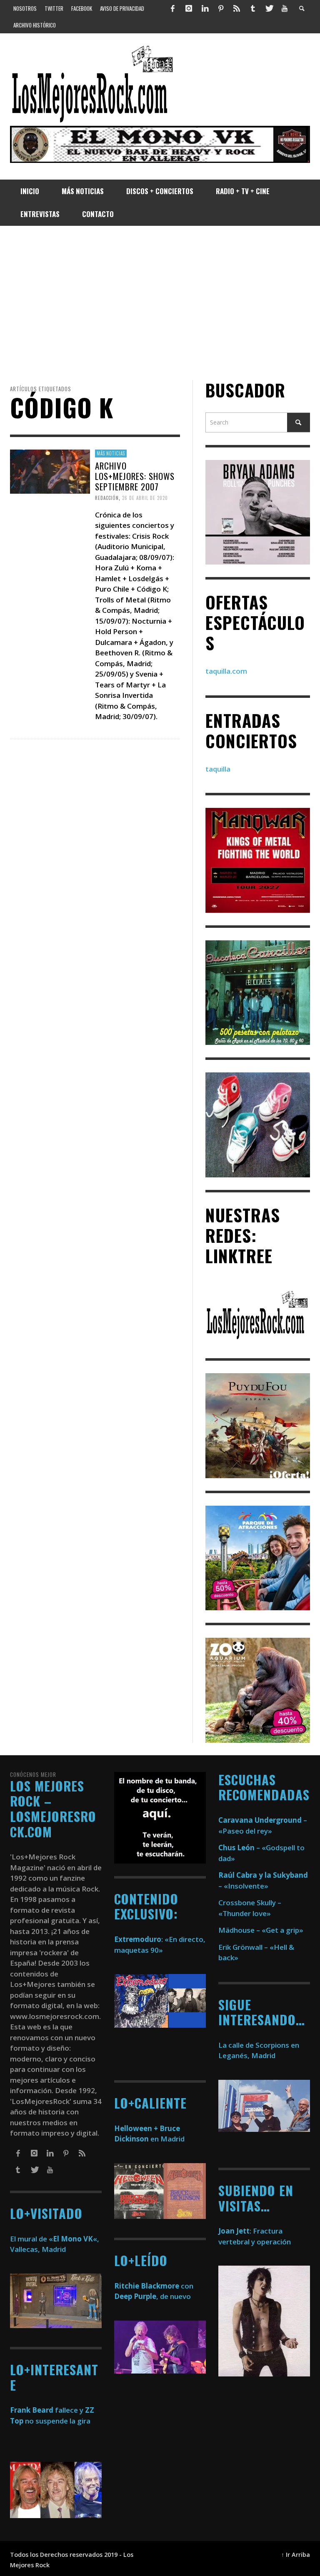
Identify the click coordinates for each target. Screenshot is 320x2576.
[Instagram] (189, 8)
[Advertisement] (160, 303)
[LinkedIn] (205, 8)
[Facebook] (173, 8)
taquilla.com (226, 671)
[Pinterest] (221, 8)
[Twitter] (269, 8)
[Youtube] (285, 8)
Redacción (107, 498)
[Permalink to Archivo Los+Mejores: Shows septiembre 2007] (50, 471)
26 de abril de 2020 (145, 498)
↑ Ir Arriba (296, 2555)
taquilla (218, 769)
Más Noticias (111, 453)
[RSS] (237, 8)
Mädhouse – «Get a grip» (261, 1930)
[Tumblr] (253, 8)
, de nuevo (152, 2296)
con (154, 2286)
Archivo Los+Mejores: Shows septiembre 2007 (135, 476)
